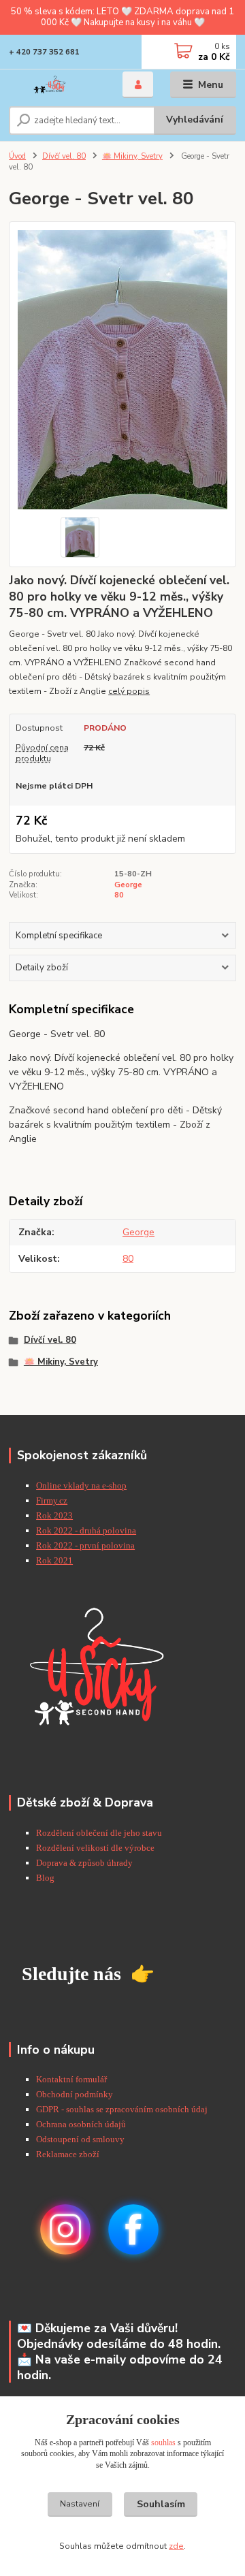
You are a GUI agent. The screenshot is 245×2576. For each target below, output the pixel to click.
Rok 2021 (54, 1560)
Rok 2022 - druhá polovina (86, 1530)
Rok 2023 (54, 1515)
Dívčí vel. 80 (64, 156)
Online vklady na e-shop (81, 1485)
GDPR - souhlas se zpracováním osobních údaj (122, 2109)
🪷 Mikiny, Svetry (132, 156)
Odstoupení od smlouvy (80, 2139)
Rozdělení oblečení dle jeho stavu (99, 1833)
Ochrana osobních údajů (81, 2124)
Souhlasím (161, 2504)
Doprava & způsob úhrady (85, 1863)
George (128, 885)
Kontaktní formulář (71, 2079)
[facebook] (133, 2229)
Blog (45, 1878)
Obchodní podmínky (75, 2094)
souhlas (163, 2443)
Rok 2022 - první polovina (85, 1545)
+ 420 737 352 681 (44, 52)
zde (176, 2546)
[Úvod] (56, 85)
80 (119, 895)
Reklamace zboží (68, 2154)
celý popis (129, 691)
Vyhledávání (195, 120)
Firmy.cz (52, 1500)
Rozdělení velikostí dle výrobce (95, 1848)
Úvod (17, 156)
